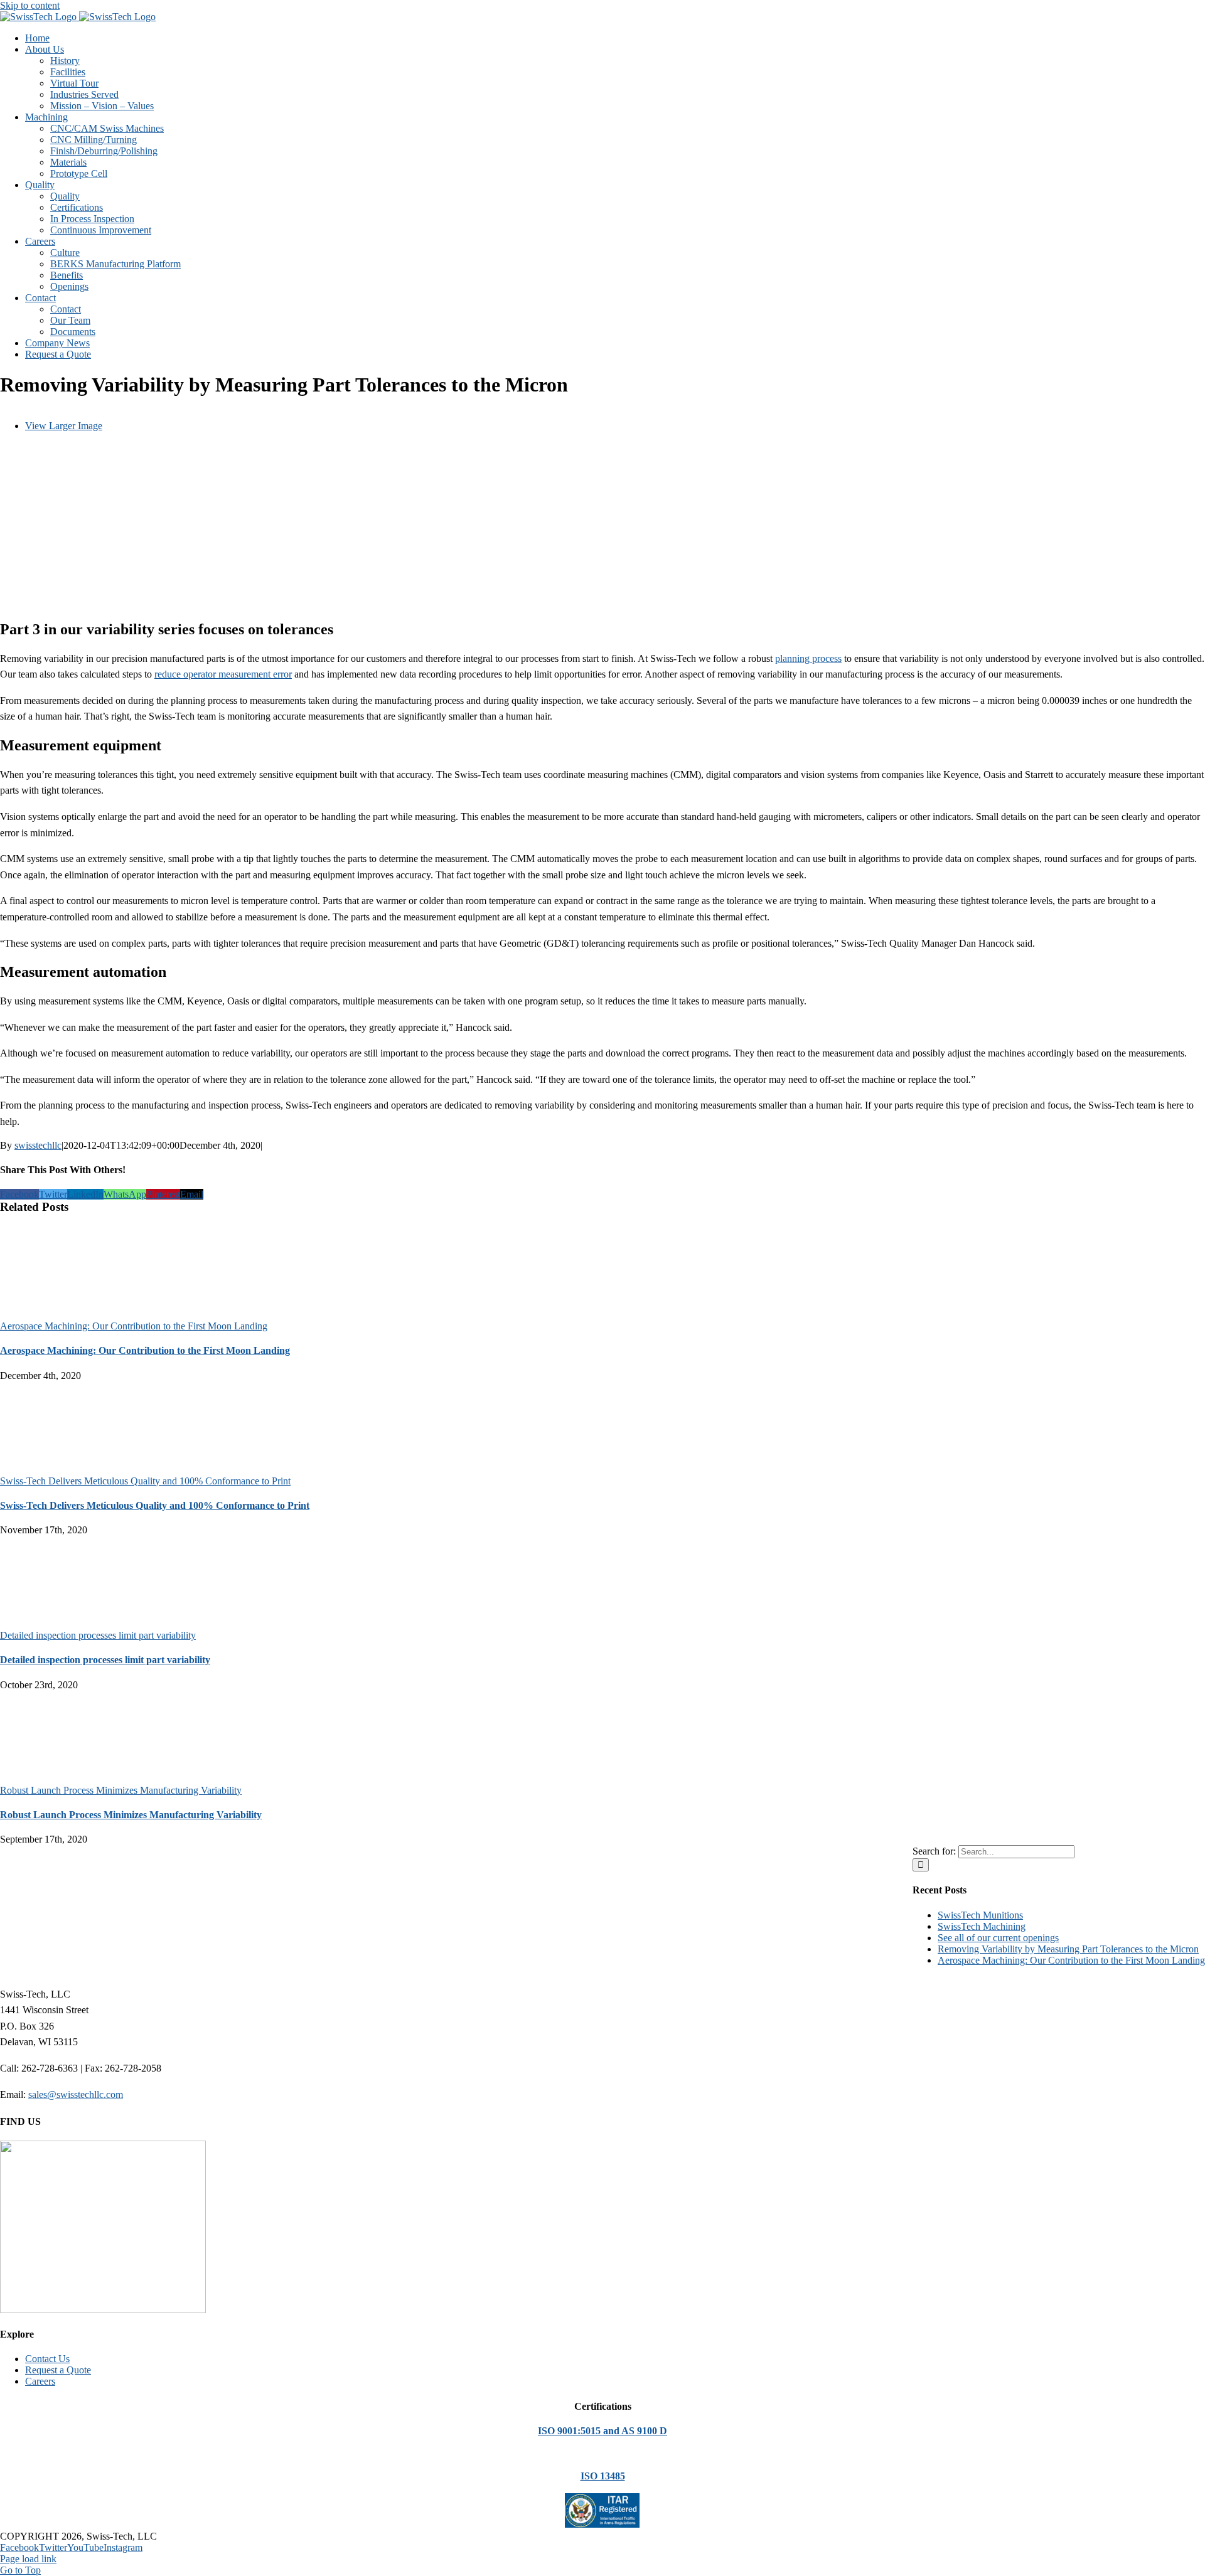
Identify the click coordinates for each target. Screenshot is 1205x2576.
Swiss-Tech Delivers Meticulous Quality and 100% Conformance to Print (145, 1481)
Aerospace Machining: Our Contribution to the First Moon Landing (134, 1326)
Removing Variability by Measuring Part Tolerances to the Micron (1068, 1949)
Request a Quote (58, 2370)
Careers (40, 2381)
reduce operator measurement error (223, 674)
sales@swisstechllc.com (76, 2094)
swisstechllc (38, 1145)
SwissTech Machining (982, 1926)
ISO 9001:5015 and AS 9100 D (602, 2431)
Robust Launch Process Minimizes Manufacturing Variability (121, 1790)
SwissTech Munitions (980, 1915)
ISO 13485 (603, 2476)
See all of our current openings (998, 1938)
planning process (808, 658)
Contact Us (47, 2359)
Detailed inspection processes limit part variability (98, 1635)
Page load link (28, 2559)
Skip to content (30, 5)
